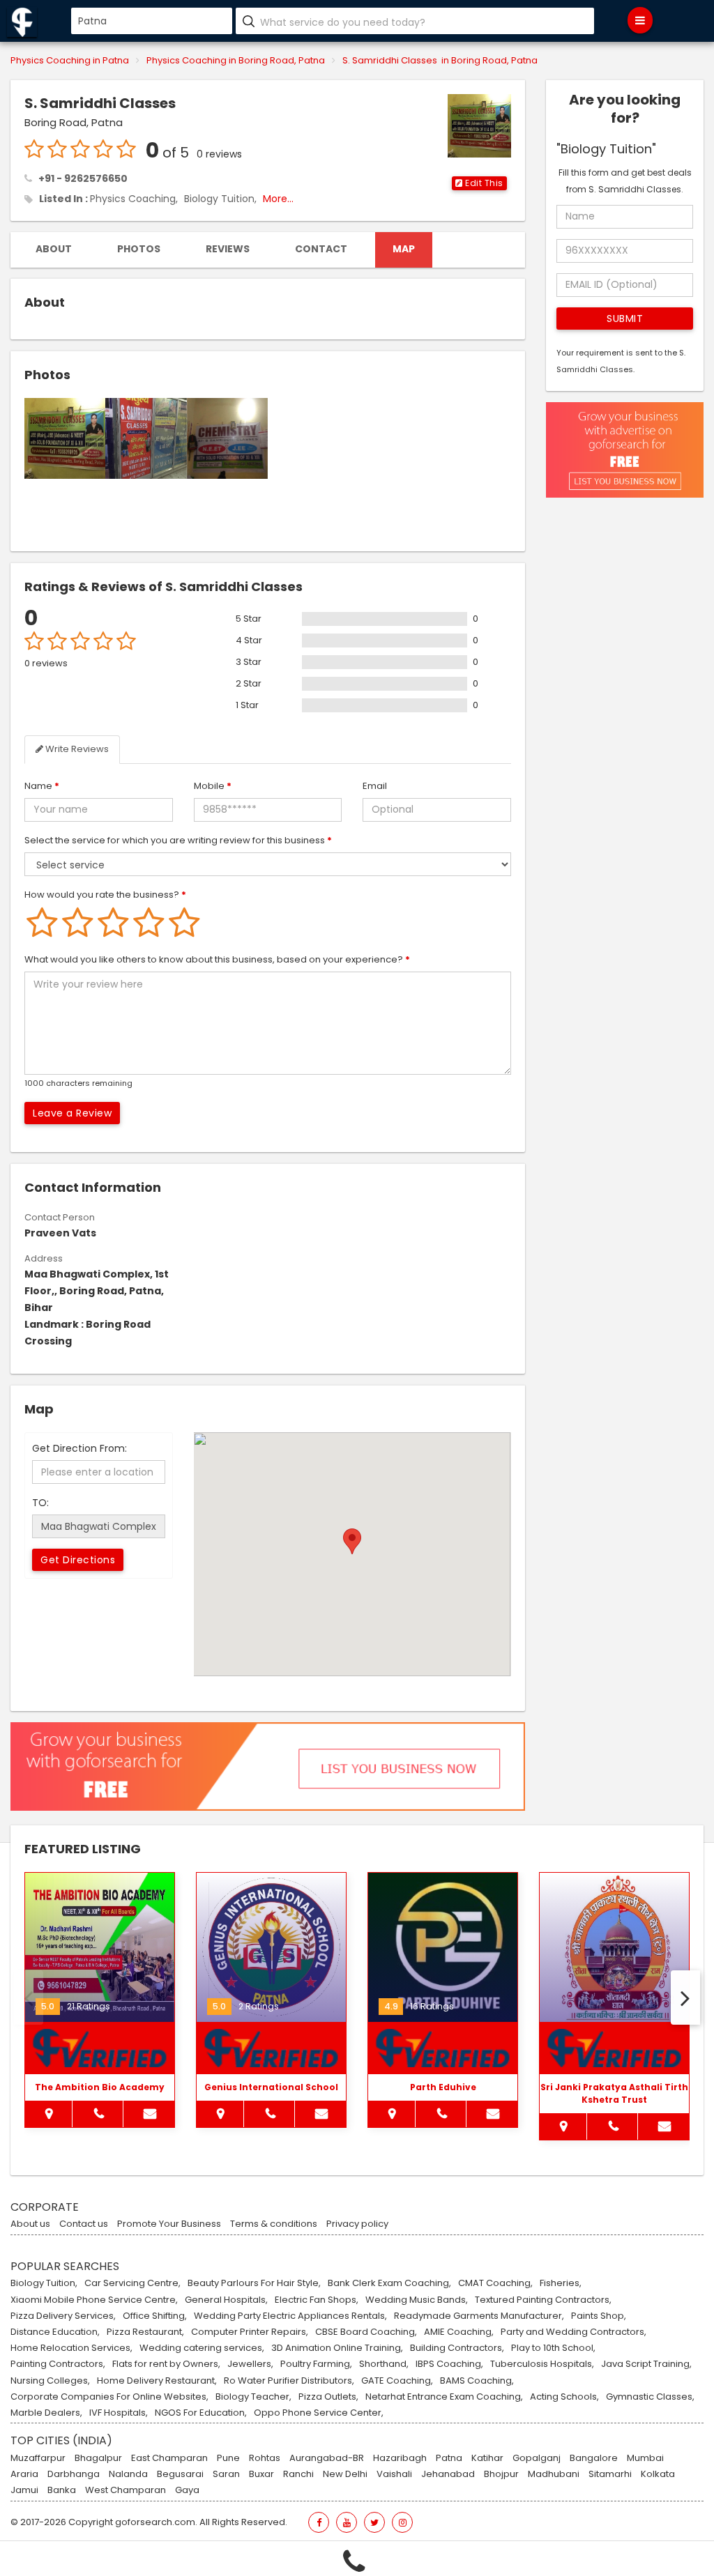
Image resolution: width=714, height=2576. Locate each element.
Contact (321, 249)
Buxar (261, 2474)
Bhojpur (501, 2474)
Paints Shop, (599, 2316)
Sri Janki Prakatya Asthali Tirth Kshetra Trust (614, 2093)
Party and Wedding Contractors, (574, 2332)
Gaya (187, 2490)
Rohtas (265, 2458)
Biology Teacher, (253, 2397)
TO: (40, 1503)
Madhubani (554, 2474)
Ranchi (298, 2474)
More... (278, 199)
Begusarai (180, 2474)
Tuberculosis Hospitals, (542, 2364)
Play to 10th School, (553, 2348)
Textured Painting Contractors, (543, 2300)
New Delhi (345, 2474)
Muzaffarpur (38, 2458)
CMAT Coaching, (495, 2283)
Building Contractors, (457, 2348)
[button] (479, 183)
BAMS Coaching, (477, 2381)
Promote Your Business (169, 2224)
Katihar (487, 2458)
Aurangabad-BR (327, 2458)
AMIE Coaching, (459, 2332)
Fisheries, (561, 2283)
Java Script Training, (646, 2364)
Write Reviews (76, 749)
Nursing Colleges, (50, 2381)
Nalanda (128, 2474)
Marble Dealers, (46, 2413)
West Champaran (126, 2490)
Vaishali (394, 2474)
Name (42, 786)
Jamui (24, 2490)
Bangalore (594, 2458)
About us (30, 2224)
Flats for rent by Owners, (166, 2364)
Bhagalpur (98, 2458)
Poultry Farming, (316, 2364)
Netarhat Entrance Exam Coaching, (444, 2397)
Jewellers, (250, 2364)
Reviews (228, 249)
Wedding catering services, (202, 2348)
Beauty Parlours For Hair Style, (254, 2283)
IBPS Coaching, (449, 2364)
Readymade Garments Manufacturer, (479, 2316)
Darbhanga (74, 2474)
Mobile (213, 786)
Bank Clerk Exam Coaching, (389, 2283)
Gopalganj (537, 2458)
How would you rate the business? (105, 895)
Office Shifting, (155, 2316)
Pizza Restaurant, (145, 2332)
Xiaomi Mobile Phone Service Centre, (94, 2300)
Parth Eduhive (443, 2087)
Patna (449, 2458)
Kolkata (658, 2474)
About (54, 249)
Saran (226, 2474)
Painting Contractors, (58, 2364)
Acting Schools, (564, 2397)
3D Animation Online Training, (337, 2348)
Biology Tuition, (220, 199)
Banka (62, 2490)
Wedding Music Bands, (417, 2300)
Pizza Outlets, (328, 2397)
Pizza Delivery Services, (63, 2316)
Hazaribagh (400, 2458)
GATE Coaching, (397, 2381)
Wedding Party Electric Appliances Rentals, (290, 2316)
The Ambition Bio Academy (100, 2087)
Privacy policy (357, 2224)
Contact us (84, 2224)
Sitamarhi (610, 2474)
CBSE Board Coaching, (366, 2332)
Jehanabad (448, 2474)
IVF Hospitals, (119, 2413)
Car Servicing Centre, (132, 2283)
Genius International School (271, 2087)
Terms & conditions (274, 2224)
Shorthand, (384, 2364)
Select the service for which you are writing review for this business (178, 840)
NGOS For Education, (201, 2413)
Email (375, 786)
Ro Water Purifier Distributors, (289, 2381)
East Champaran (169, 2458)
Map (404, 249)
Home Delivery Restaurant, (157, 2381)
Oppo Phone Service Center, (319, 2413)
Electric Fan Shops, (317, 2300)
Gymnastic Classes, (650, 2397)
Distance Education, (55, 2332)
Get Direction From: (79, 1448)
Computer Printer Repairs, (250, 2332)
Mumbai (645, 2458)
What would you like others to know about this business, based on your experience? (217, 959)
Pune (228, 2458)
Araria (24, 2474)
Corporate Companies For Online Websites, (109, 2397)
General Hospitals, (226, 2300)
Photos (139, 249)
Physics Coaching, (134, 199)
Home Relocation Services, (71, 2348)
